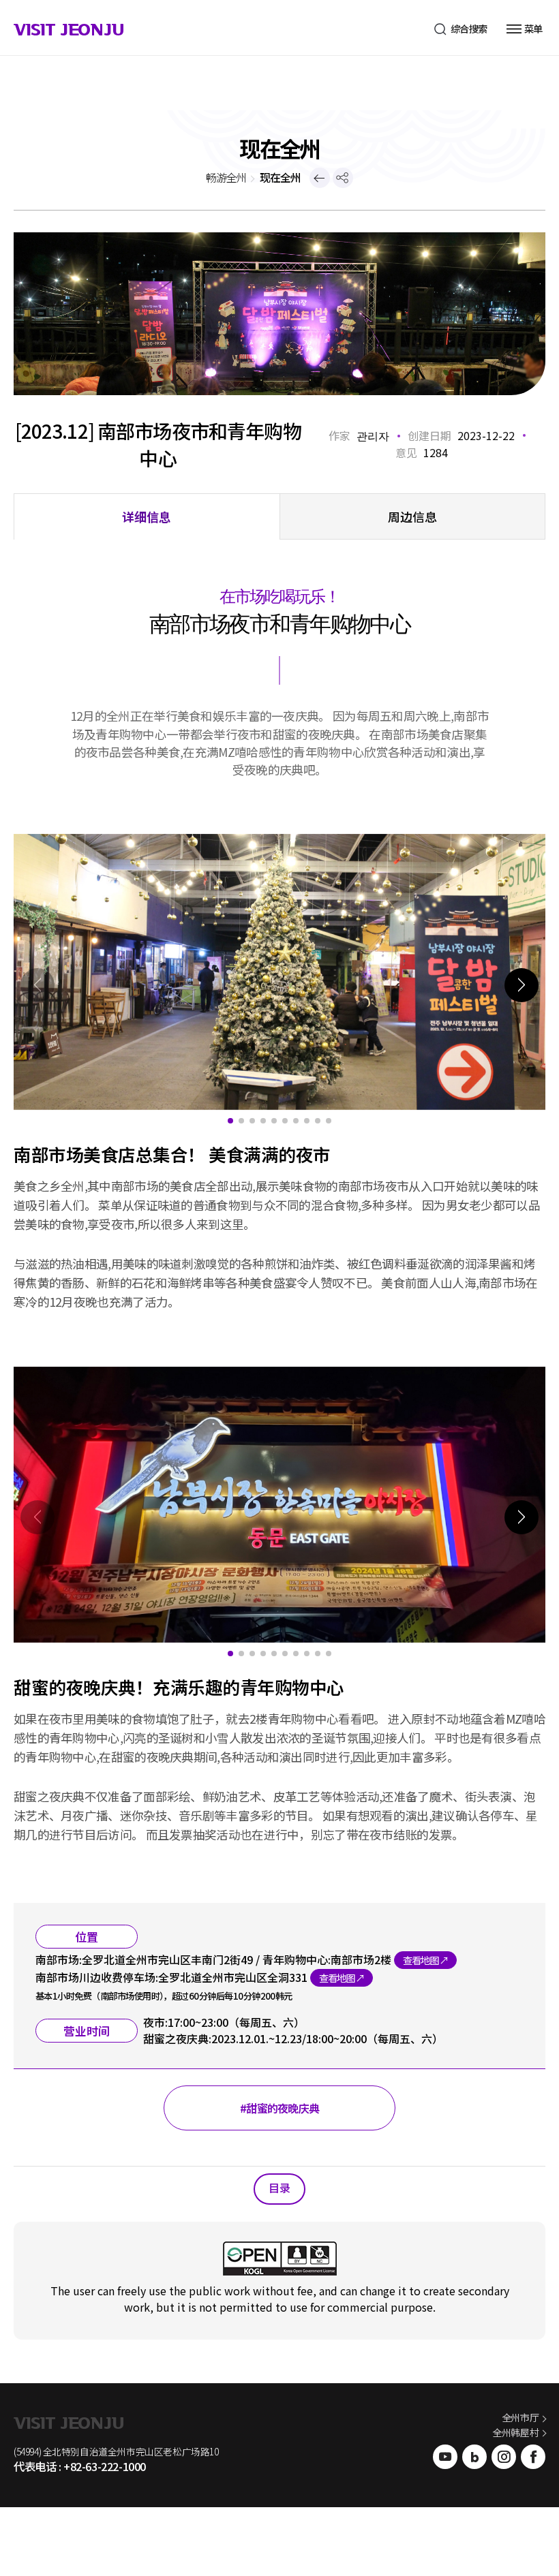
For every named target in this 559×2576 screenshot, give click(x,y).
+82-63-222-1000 (105, 2466)
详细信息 (147, 516)
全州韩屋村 (515, 2432)
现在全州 (280, 177)
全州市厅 (520, 2417)
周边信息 (412, 516)
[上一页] (343, 178)
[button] (522, 985)
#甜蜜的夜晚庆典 (279, 2108)
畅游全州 (226, 177)
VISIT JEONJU (69, 31)
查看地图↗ (425, 1960)
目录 (279, 2188)
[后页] (320, 178)
